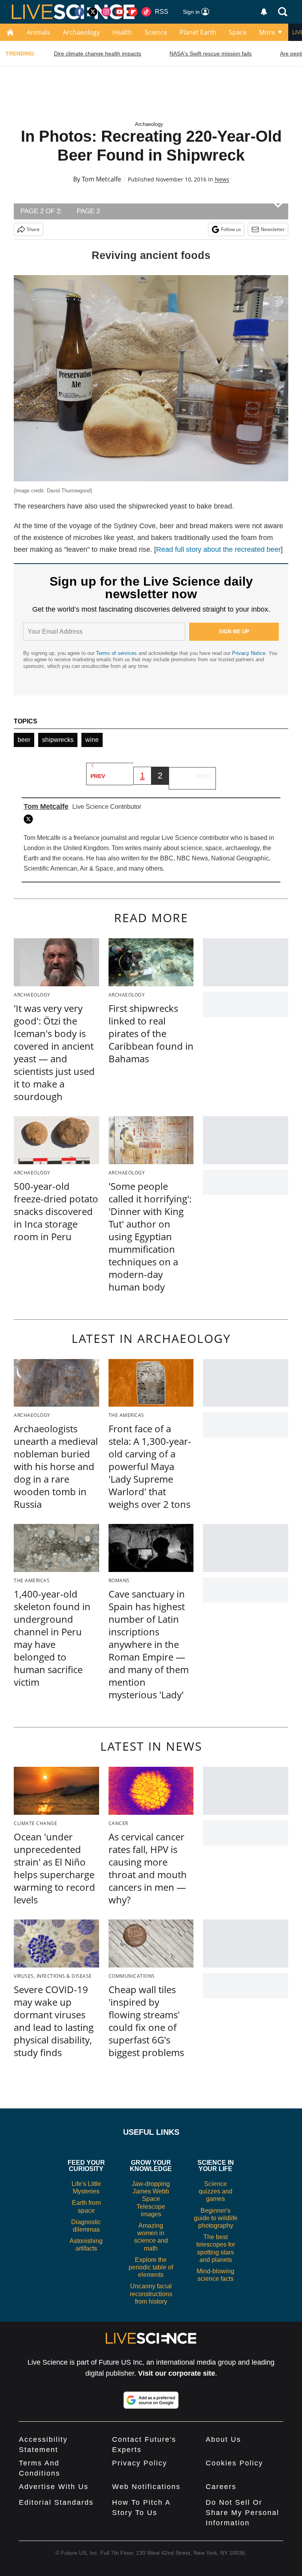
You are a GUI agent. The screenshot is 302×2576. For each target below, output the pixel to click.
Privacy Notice (249, 653)
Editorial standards (56, 2502)
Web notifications (146, 2487)
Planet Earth (198, 32)
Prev (98, 776)
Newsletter (273, 229)
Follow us (231, 229)
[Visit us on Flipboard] (133, 12)
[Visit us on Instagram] (106, 12)
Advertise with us (54, 2487)
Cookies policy (234, 2463)
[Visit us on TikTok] (146, 12)
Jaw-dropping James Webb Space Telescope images (151, 2199)
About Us (223, 2439)
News (222, 179)
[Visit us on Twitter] (93, 12)
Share (33, 229)
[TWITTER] (30, 819)
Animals (39, 32)
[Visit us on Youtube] (120, 12)
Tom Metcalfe (101, 179)
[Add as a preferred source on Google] (151, 2400)
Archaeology (81, 32)
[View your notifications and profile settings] (264, 12)
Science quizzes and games (215, 2191)
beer (24, 740)
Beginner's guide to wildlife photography (216, 2218)
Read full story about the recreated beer (218, 549)
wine (92, 740)
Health (122, 32)
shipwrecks (58, 740)
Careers (221, 2487)
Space (238, 32)
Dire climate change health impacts (98, 54)
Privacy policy (140, 2463)
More (267, 32)
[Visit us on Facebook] (79, 12)
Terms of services (117, 653)
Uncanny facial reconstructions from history (151, 2294)
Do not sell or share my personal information (242, 2513)
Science (156, 32)
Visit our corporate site (177, 2373)
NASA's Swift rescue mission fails (211, 54)
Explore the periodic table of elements (151, 2267)
